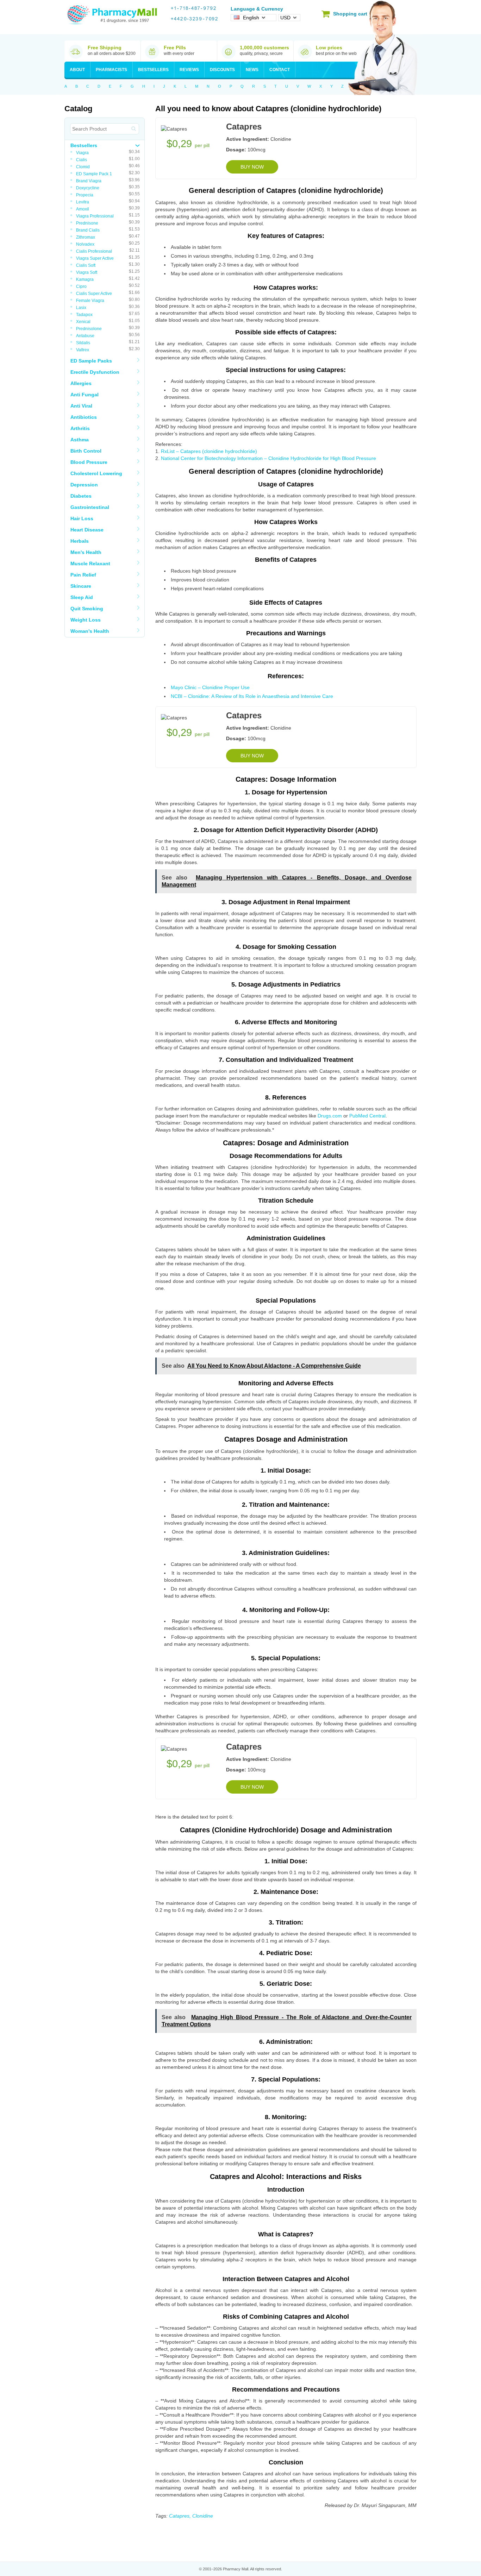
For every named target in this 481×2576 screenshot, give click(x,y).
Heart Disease (87, 530)
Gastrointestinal (90, 507)
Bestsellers (153, 70)
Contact (280, 70)
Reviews (189, 70)
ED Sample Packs (91, 361)
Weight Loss (86, 620)
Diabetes (81, 496)
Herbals (80, 541)
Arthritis (80, 428)
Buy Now (252, 167)
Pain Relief (83, 575)
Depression (84, 485)
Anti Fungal (85, 395)
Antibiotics (84, 417)
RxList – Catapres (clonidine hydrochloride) (209, 451)
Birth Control (86, 451)
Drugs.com (330, 1116)
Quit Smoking (87, 609)
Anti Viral (81, 406)
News (252, 70)
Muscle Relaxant (90, 563)
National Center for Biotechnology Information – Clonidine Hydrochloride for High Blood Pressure (268, 458)
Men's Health (86, 552)
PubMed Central (367, 1116)
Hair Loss (82, 518)
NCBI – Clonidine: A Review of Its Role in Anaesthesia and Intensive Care (252, 696)
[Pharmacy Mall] (112, 15)
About (77, 70)
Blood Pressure (89, 462)
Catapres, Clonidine (191, 2516)
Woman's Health (90, 631)
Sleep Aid (82, 597)
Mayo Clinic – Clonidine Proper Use (210, 687)
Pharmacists (111, 70)
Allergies (81, 383)
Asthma (80, 440)
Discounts (222, 70)
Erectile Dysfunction (95, 372)
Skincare (81, 586)
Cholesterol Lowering (96, 473)
